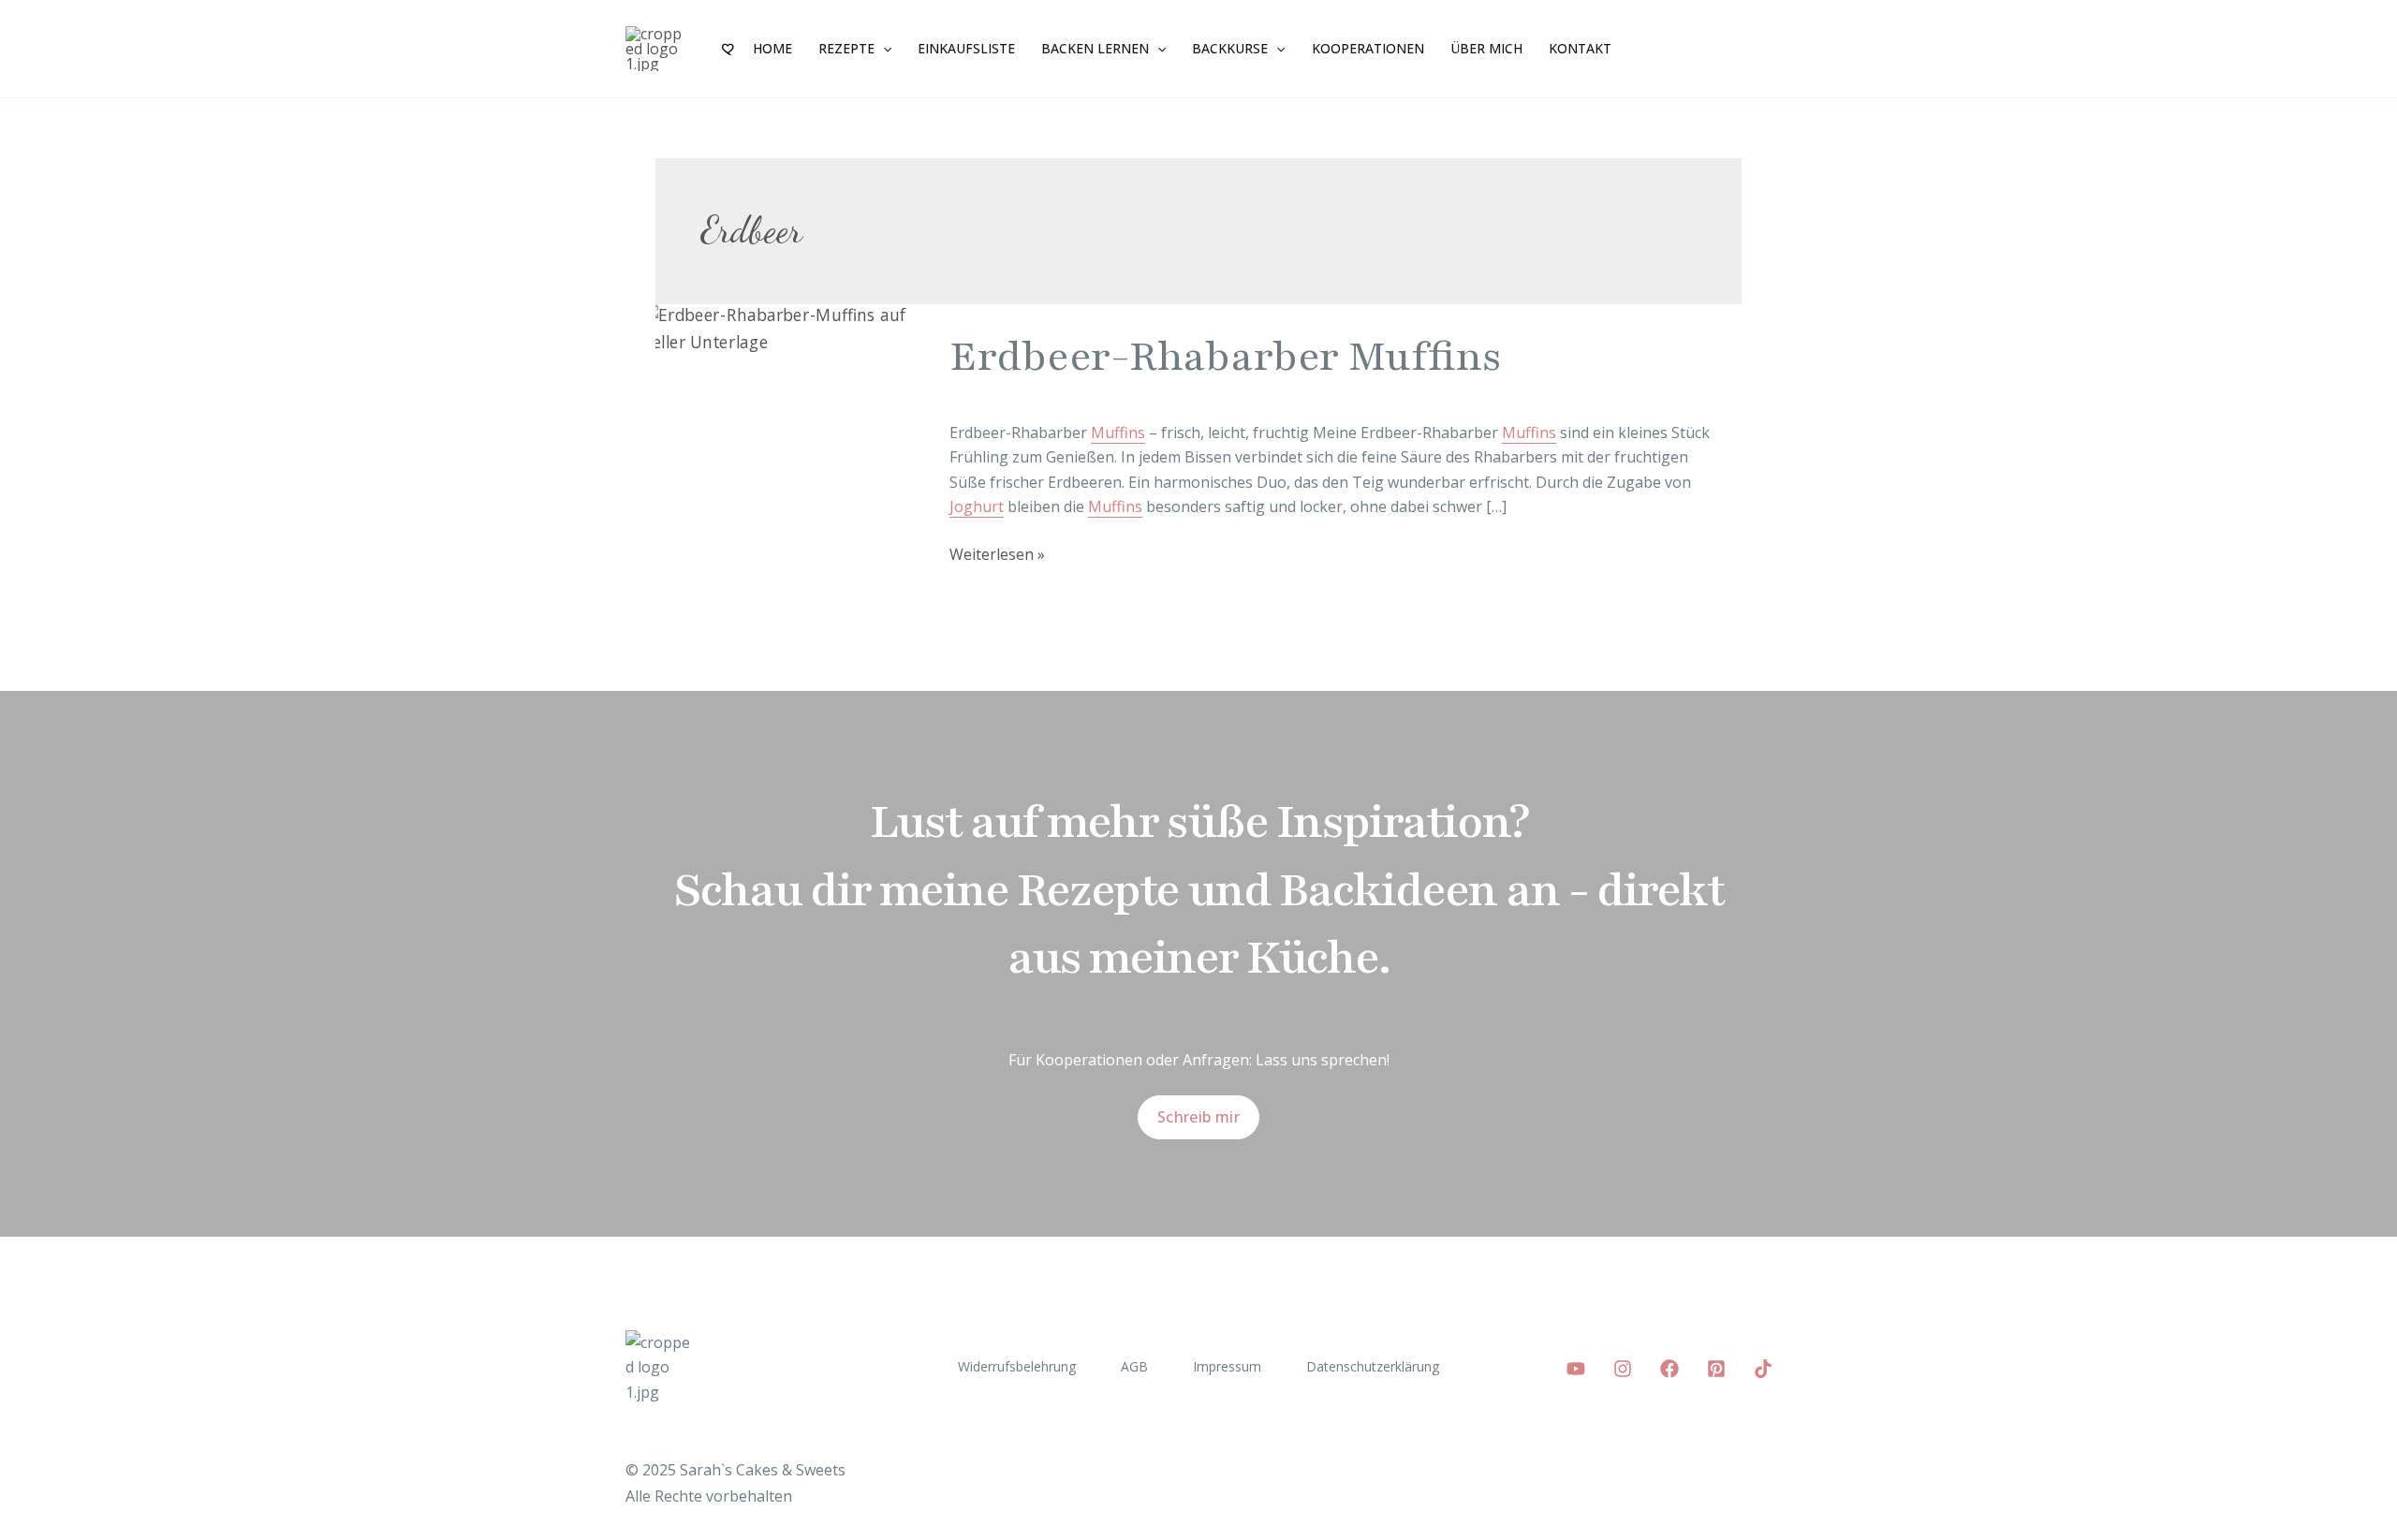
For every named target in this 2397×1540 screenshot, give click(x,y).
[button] (883, 49)
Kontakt (1580, 48)
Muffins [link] (1118, 433)
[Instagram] (1623, 1369)
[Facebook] (1669, 1369)
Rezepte (846, 48)
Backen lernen (1095, 48)
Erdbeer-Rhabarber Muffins (1226, 357)
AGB (1134, 1366)
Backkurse (1230, 48)
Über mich (1486, 48)
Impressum (1227, 1366)
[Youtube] (1576, 1369)
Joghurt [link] (977, 506)
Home (772, 48)
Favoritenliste (729, 49)
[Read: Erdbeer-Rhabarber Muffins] (791, 328)
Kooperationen (1368, 48)
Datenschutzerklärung (1373, 1366)
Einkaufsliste (966, 48)
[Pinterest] (1716, 1369)
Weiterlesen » (997, 553)
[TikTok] (1763, 1369)
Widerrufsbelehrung (1017, 1366)
